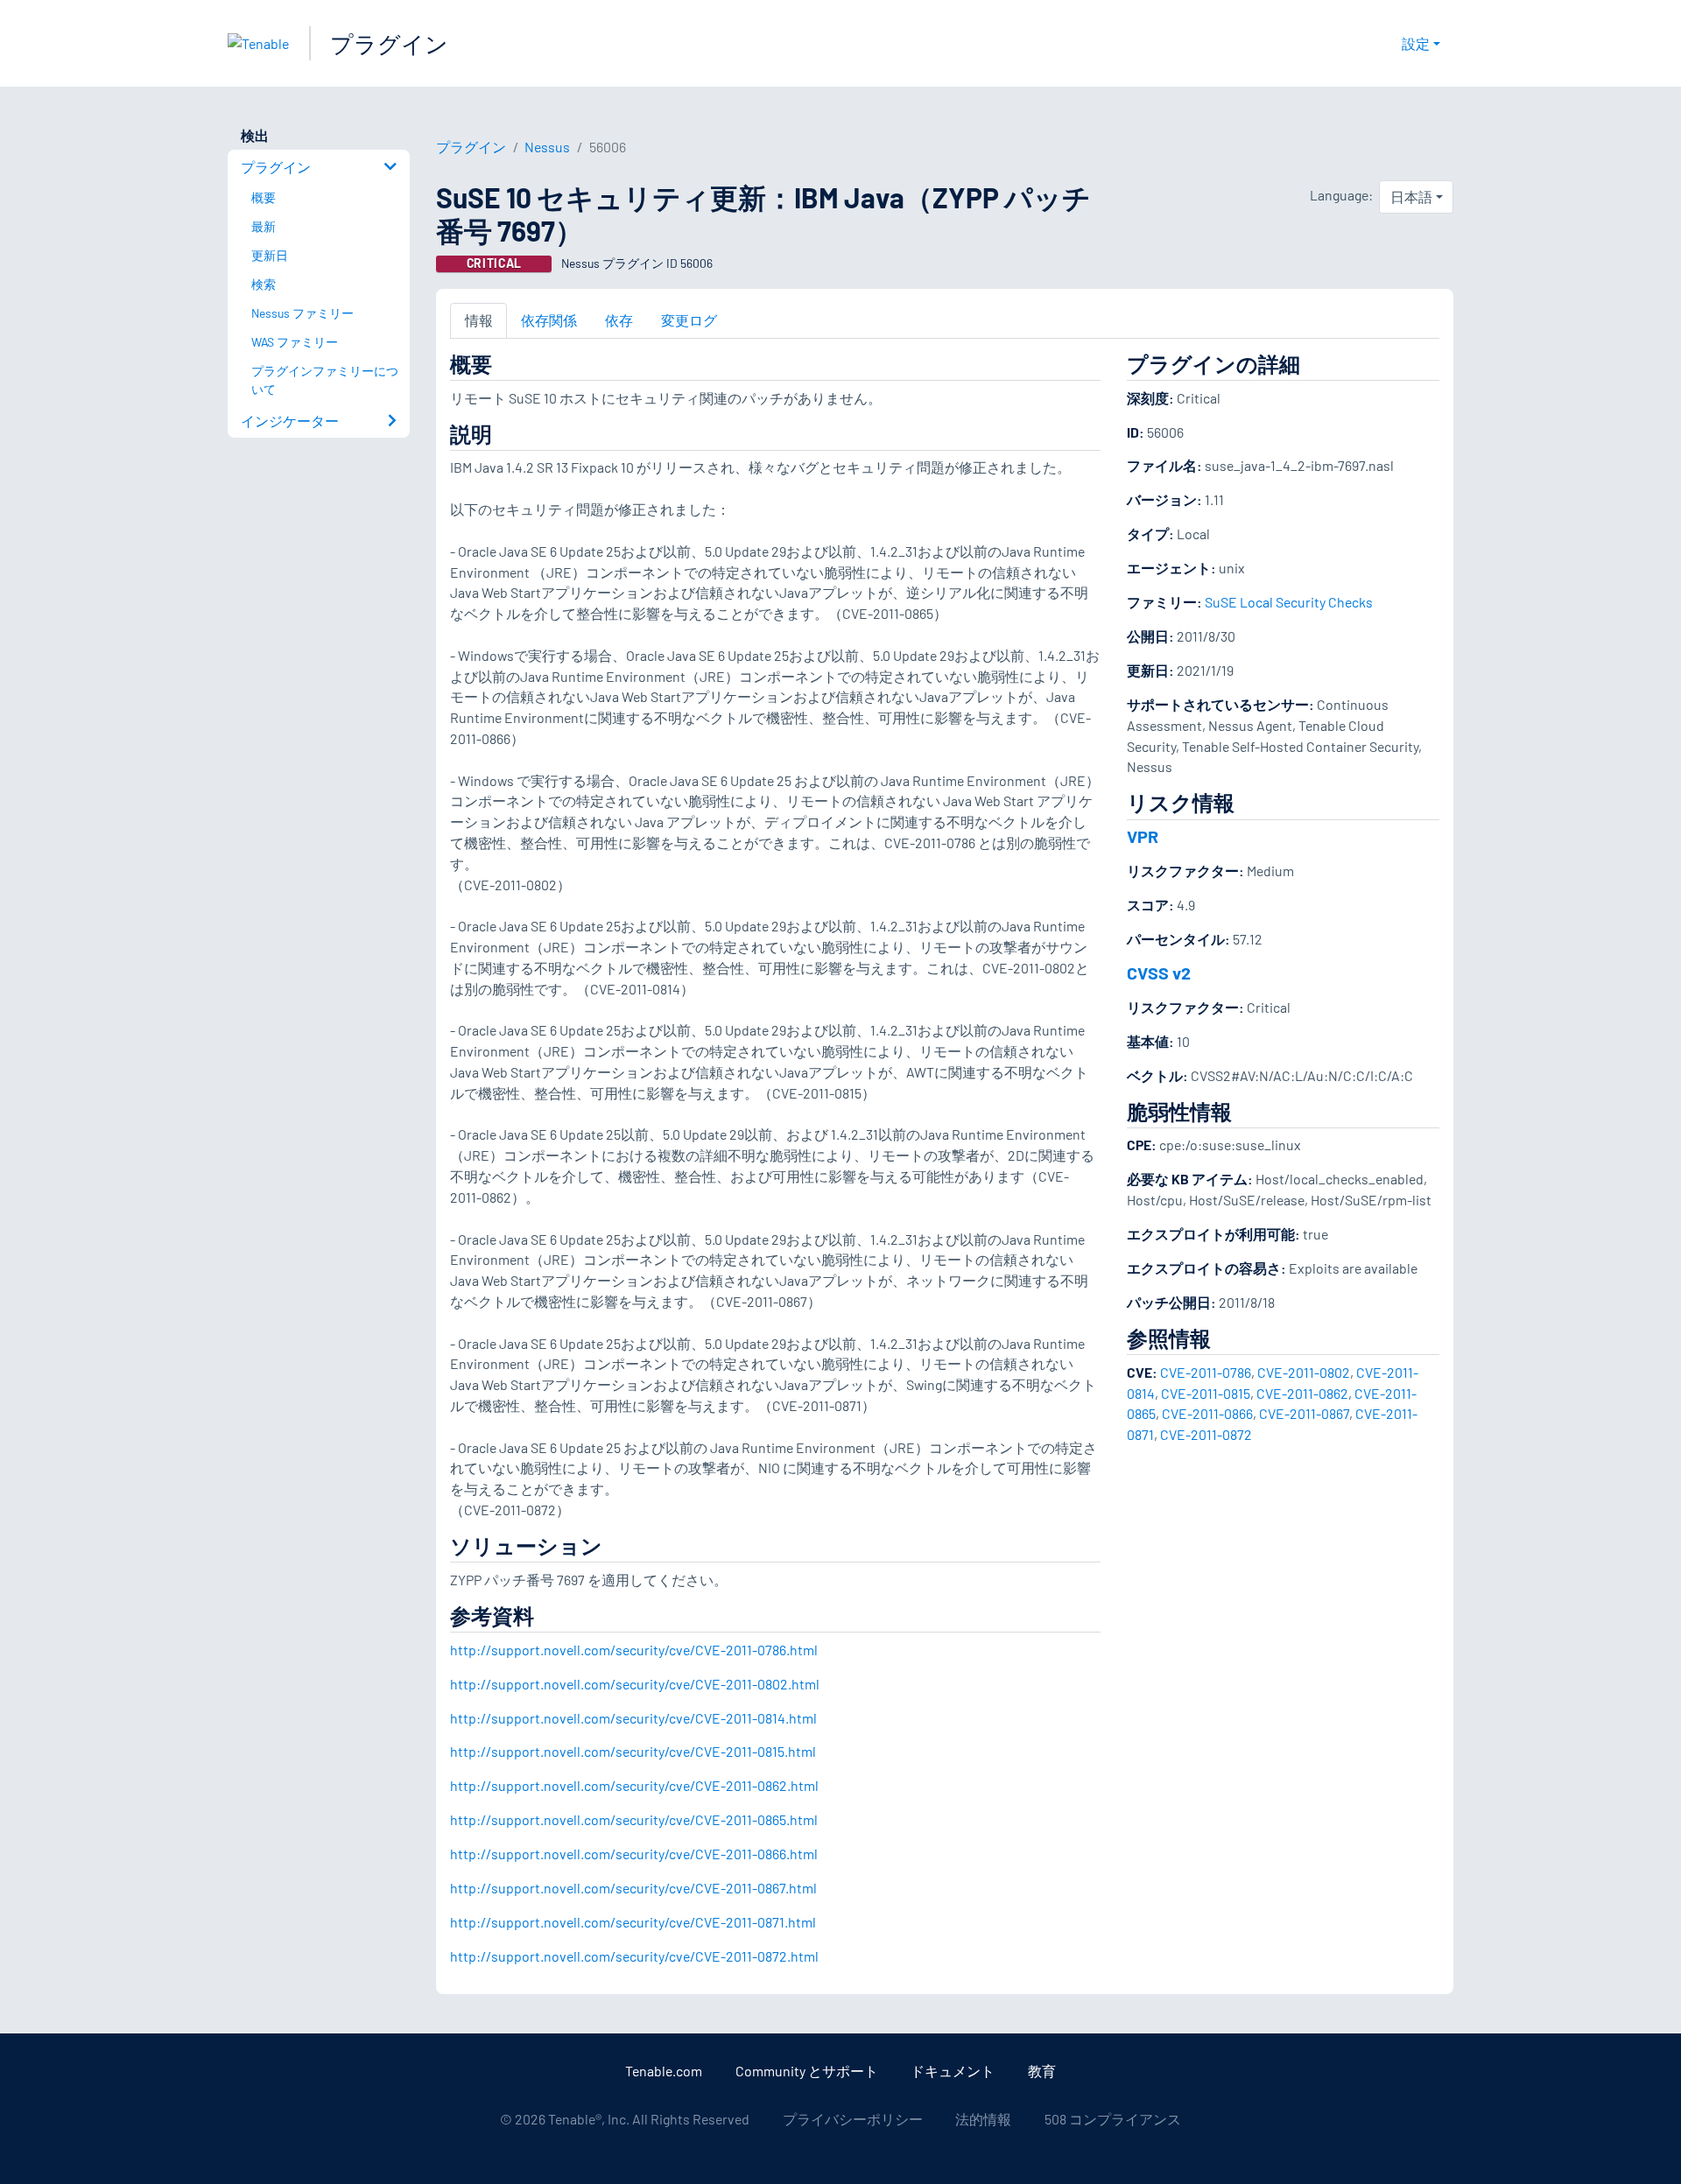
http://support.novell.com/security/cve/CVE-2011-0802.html (635, 1684)
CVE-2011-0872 (1206, 1434)
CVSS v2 (1159, 973)
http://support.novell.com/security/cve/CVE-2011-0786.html (634, 1650)
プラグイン (389, 43)
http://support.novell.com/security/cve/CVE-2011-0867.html (633, 1888)
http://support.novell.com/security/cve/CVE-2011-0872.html (634, 1956)
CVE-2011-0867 (1304, 1413)
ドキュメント (953, 2071)
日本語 (1411, 197)
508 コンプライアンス (1113, 2119)
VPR (1143, 836)
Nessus (547, 147)
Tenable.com (664, 2071)
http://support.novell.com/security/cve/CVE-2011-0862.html (634, 1785)
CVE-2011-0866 (1207, 1413)
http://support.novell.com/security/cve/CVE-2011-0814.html (633, 1718)
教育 (1042, 2071)
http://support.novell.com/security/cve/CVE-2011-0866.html (634, 1854)
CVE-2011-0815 (1206, 1393)
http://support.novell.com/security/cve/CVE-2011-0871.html (633, 1922)
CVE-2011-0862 (1302, 1393)
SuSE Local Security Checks (1289, 602)
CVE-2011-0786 (1206, 1372)
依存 (619, 320)
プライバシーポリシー (853, 2119)
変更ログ (689, 320)
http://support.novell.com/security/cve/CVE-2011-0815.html (633, 1751)
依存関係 (549, 320)
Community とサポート (807, 2071)
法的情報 (983, 2119)
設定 (1416, 43)
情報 (479, 320)
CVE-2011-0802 (1304, 1372)
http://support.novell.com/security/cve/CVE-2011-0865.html (634, 1819)
